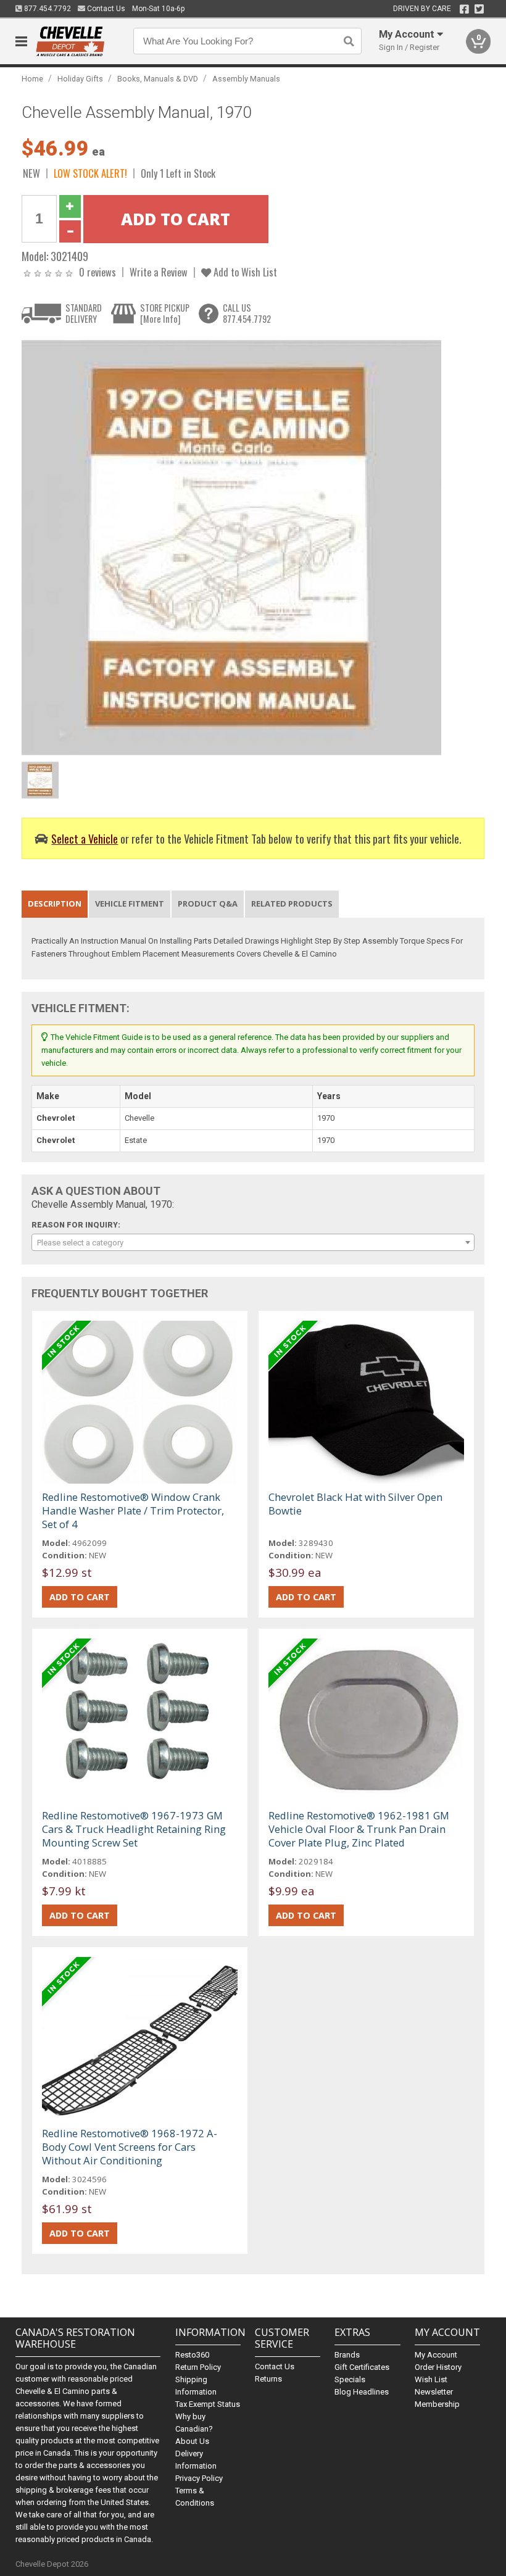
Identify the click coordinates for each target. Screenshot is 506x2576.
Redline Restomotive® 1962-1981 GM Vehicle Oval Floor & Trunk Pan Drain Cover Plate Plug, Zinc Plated (359, 1829)
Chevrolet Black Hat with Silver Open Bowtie (355, 1504)
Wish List (431, 2379)
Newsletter (434, 2392)
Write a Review (159, 272)
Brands (347, 2355)
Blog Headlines (362, 2392)
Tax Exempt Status (208, 2404)
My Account (436, 2355)
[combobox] (253, 1242)
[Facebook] (464, 9)
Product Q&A (208, 904)
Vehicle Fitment (130, 904)
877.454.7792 (47, 9)
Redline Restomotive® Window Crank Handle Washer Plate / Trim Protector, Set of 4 (133, 1510)
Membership (437, 2404)
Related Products (292, 904)
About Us (192, 2441)
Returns (268, 2379)
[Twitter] (479, 9)
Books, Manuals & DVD (158, 79)
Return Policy (198, 2367)
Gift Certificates (362, 2367)
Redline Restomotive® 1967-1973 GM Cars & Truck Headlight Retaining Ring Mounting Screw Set (134, 1829)
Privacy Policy (199, 2478)
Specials (350, 2379)
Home (32, 79)
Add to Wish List (244, 272)
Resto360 (192, 2355)
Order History (438, 2367)
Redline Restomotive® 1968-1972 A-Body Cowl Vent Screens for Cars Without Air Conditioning (130, 2147)
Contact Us (105, 9)
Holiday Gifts (80, 79)
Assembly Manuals (246, 79)
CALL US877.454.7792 (247, 313)
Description (55, 904)
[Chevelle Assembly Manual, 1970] (231, 546)
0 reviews (97, 272)
